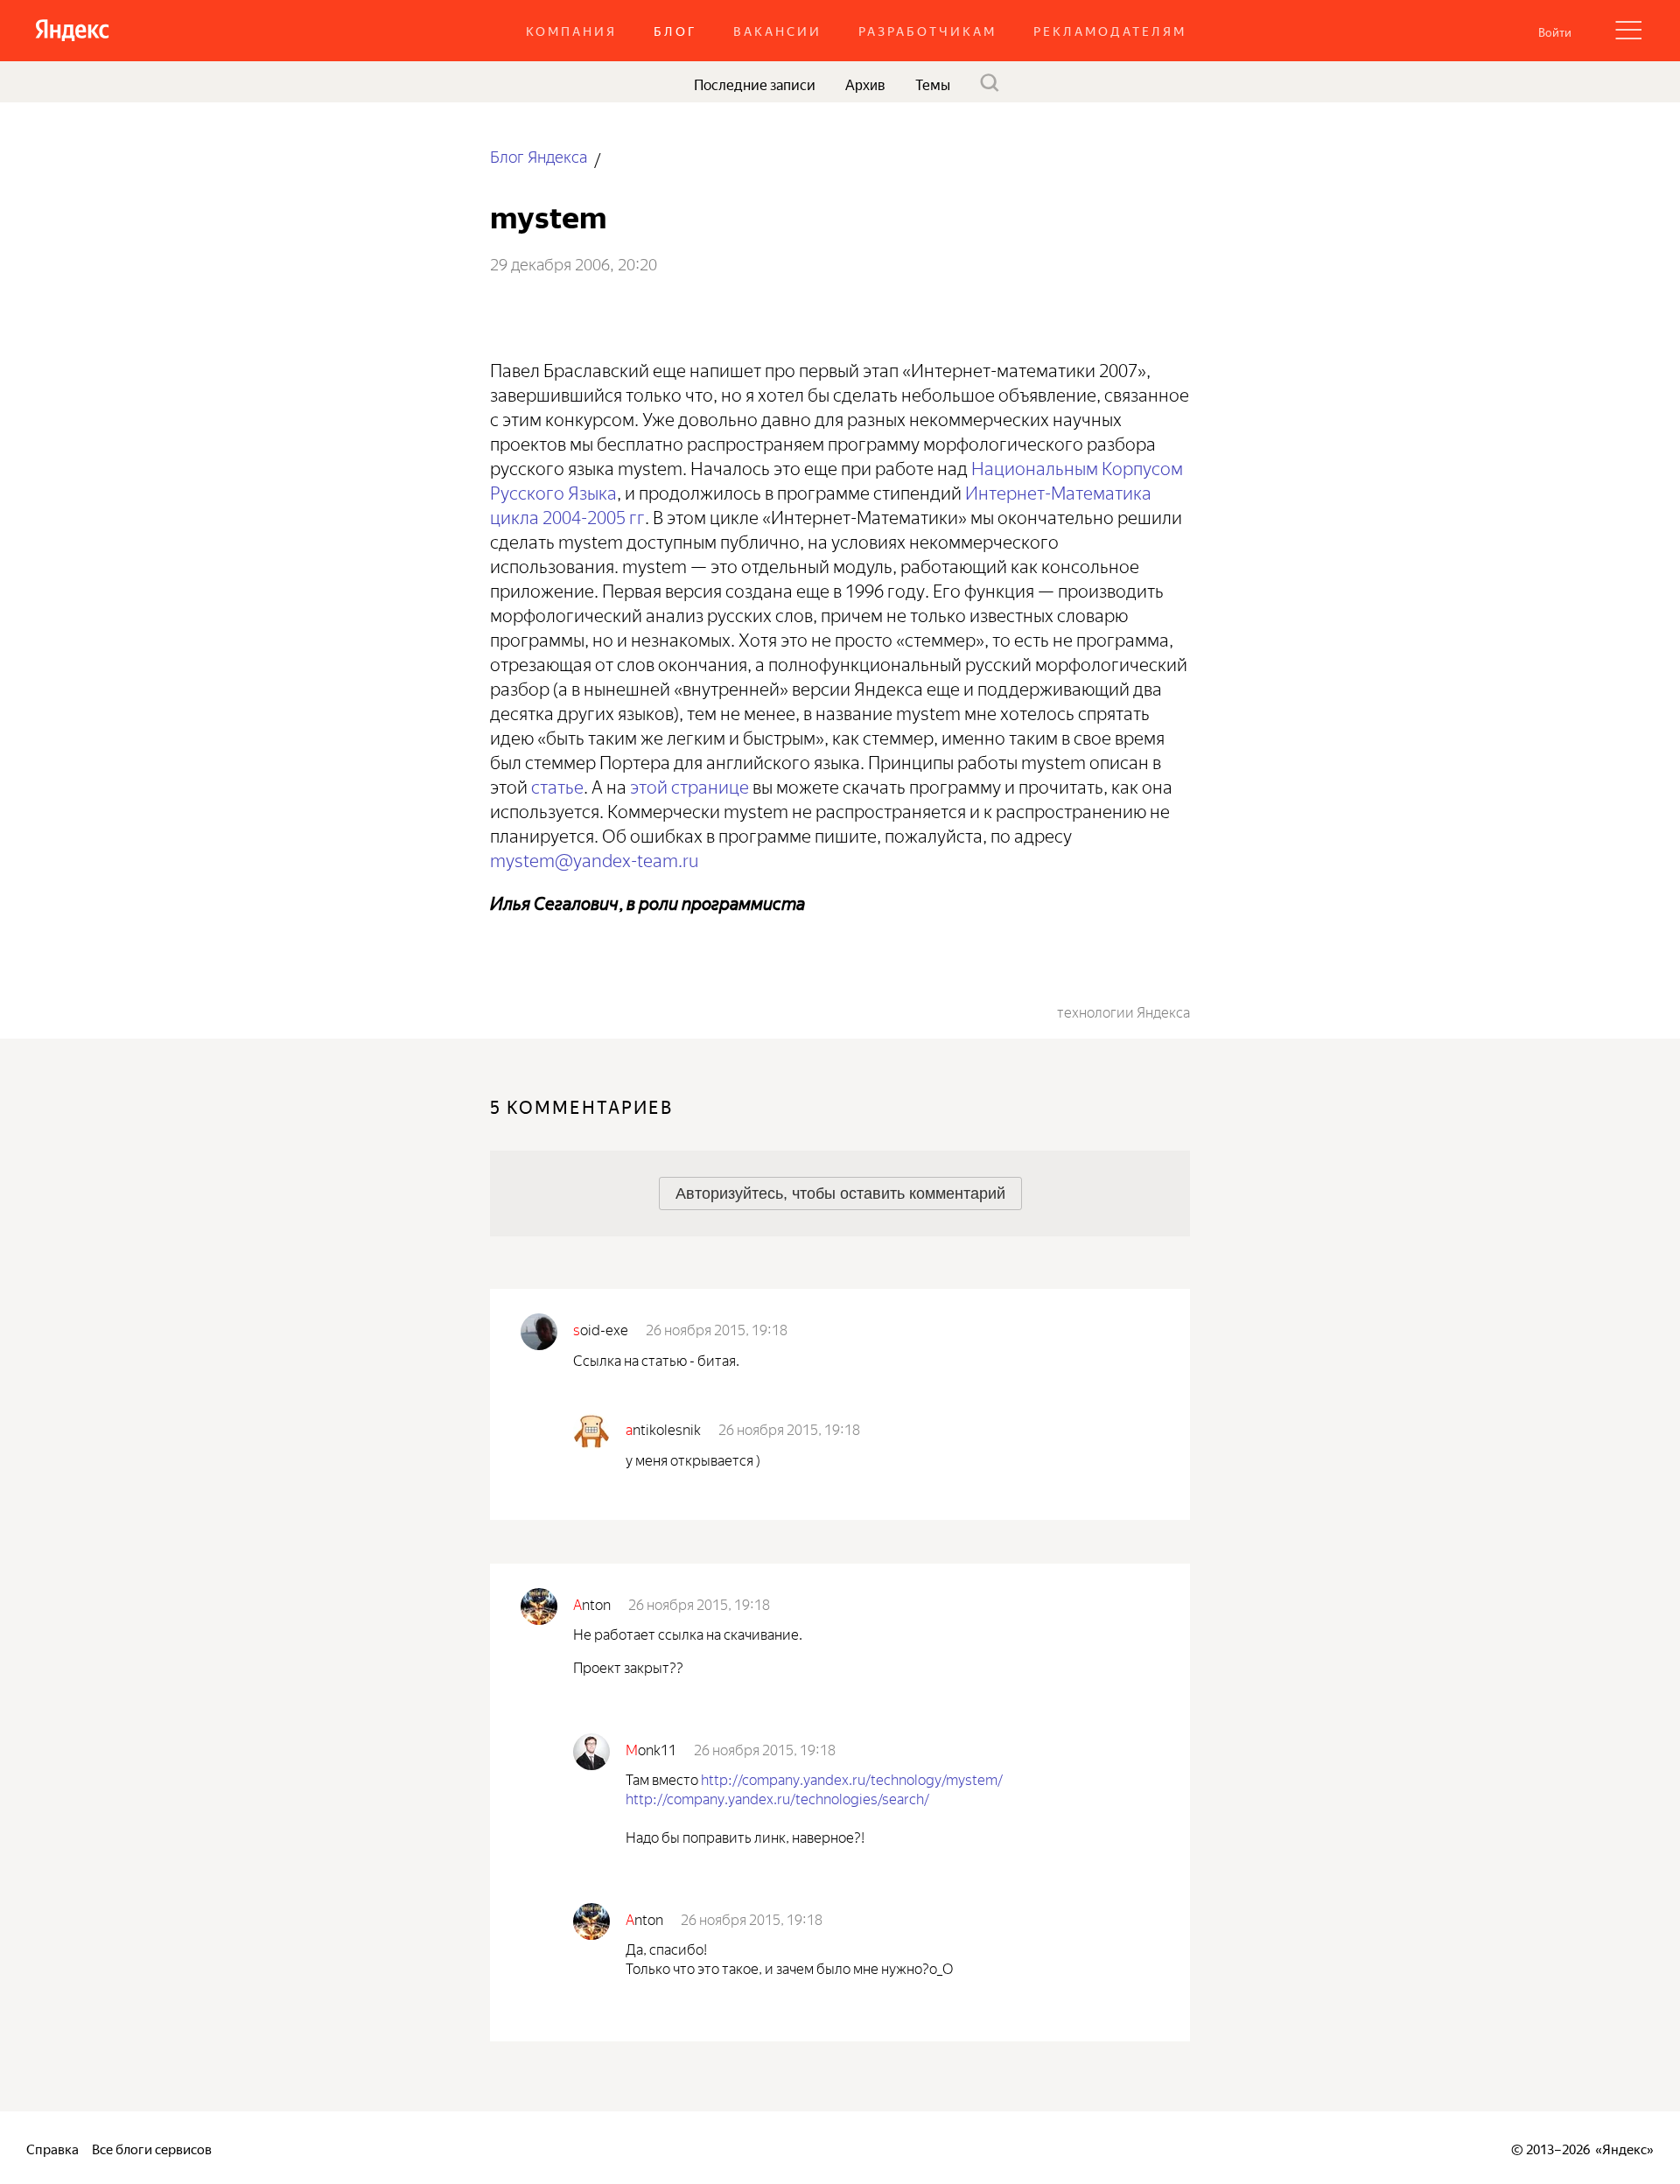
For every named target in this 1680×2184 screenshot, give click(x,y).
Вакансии (777, 30)
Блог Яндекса (539, 155)
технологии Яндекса (1123, 1011)
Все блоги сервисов (152, 2148)
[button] (1555, 31)
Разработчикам (927, 30)
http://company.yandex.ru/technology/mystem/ (852, 1778)
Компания (571, 30)
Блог (675, 30)
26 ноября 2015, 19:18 (717, 1328)
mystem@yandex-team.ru (594, 858)
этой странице (689, 784)
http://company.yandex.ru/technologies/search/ (777, 1797)
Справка (52, 2148)
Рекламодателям (1110, 30)
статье (557, 784)
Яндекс (1624, 2148)
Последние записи (755, 83)
